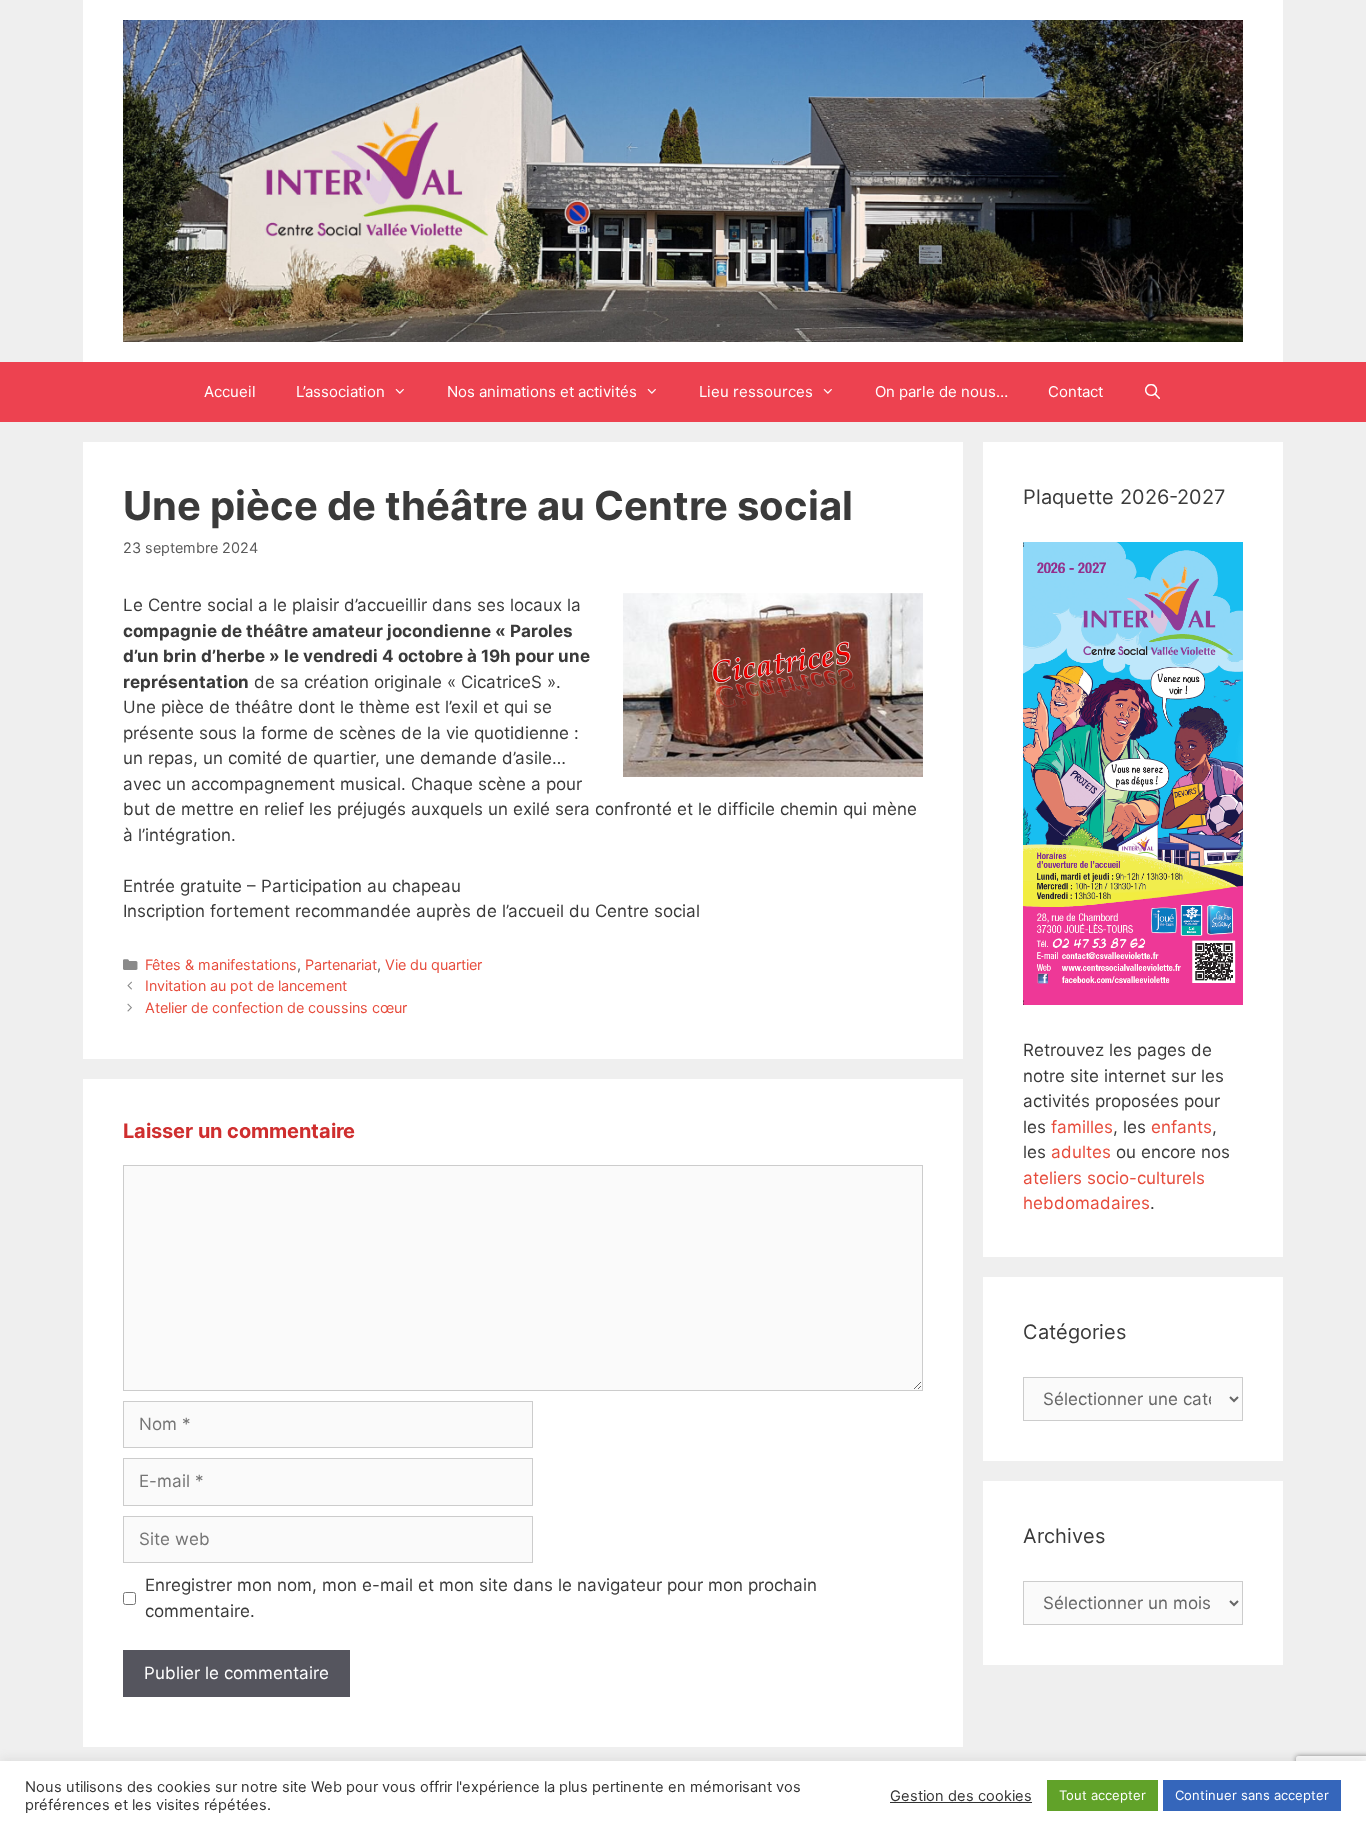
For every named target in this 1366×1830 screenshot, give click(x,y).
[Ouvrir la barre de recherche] (1152, 392)
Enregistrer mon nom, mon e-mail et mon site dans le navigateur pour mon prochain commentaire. (481, 1598)
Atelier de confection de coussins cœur (276, 1007)
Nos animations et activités (542, 391)
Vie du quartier (433, 964)
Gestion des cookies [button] (961, 1796)
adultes (1081, 1152)
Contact (1075, 391)
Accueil (230, 391)
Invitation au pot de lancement (246, 985)
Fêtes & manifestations (221, 964)
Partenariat (341, 964)
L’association (340, 391)
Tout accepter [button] (1102, 1795)
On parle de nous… (941, 391)
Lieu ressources (756, 391)
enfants (1181, 1127)
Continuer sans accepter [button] (1252, 1795)
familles (1082, 1127)
